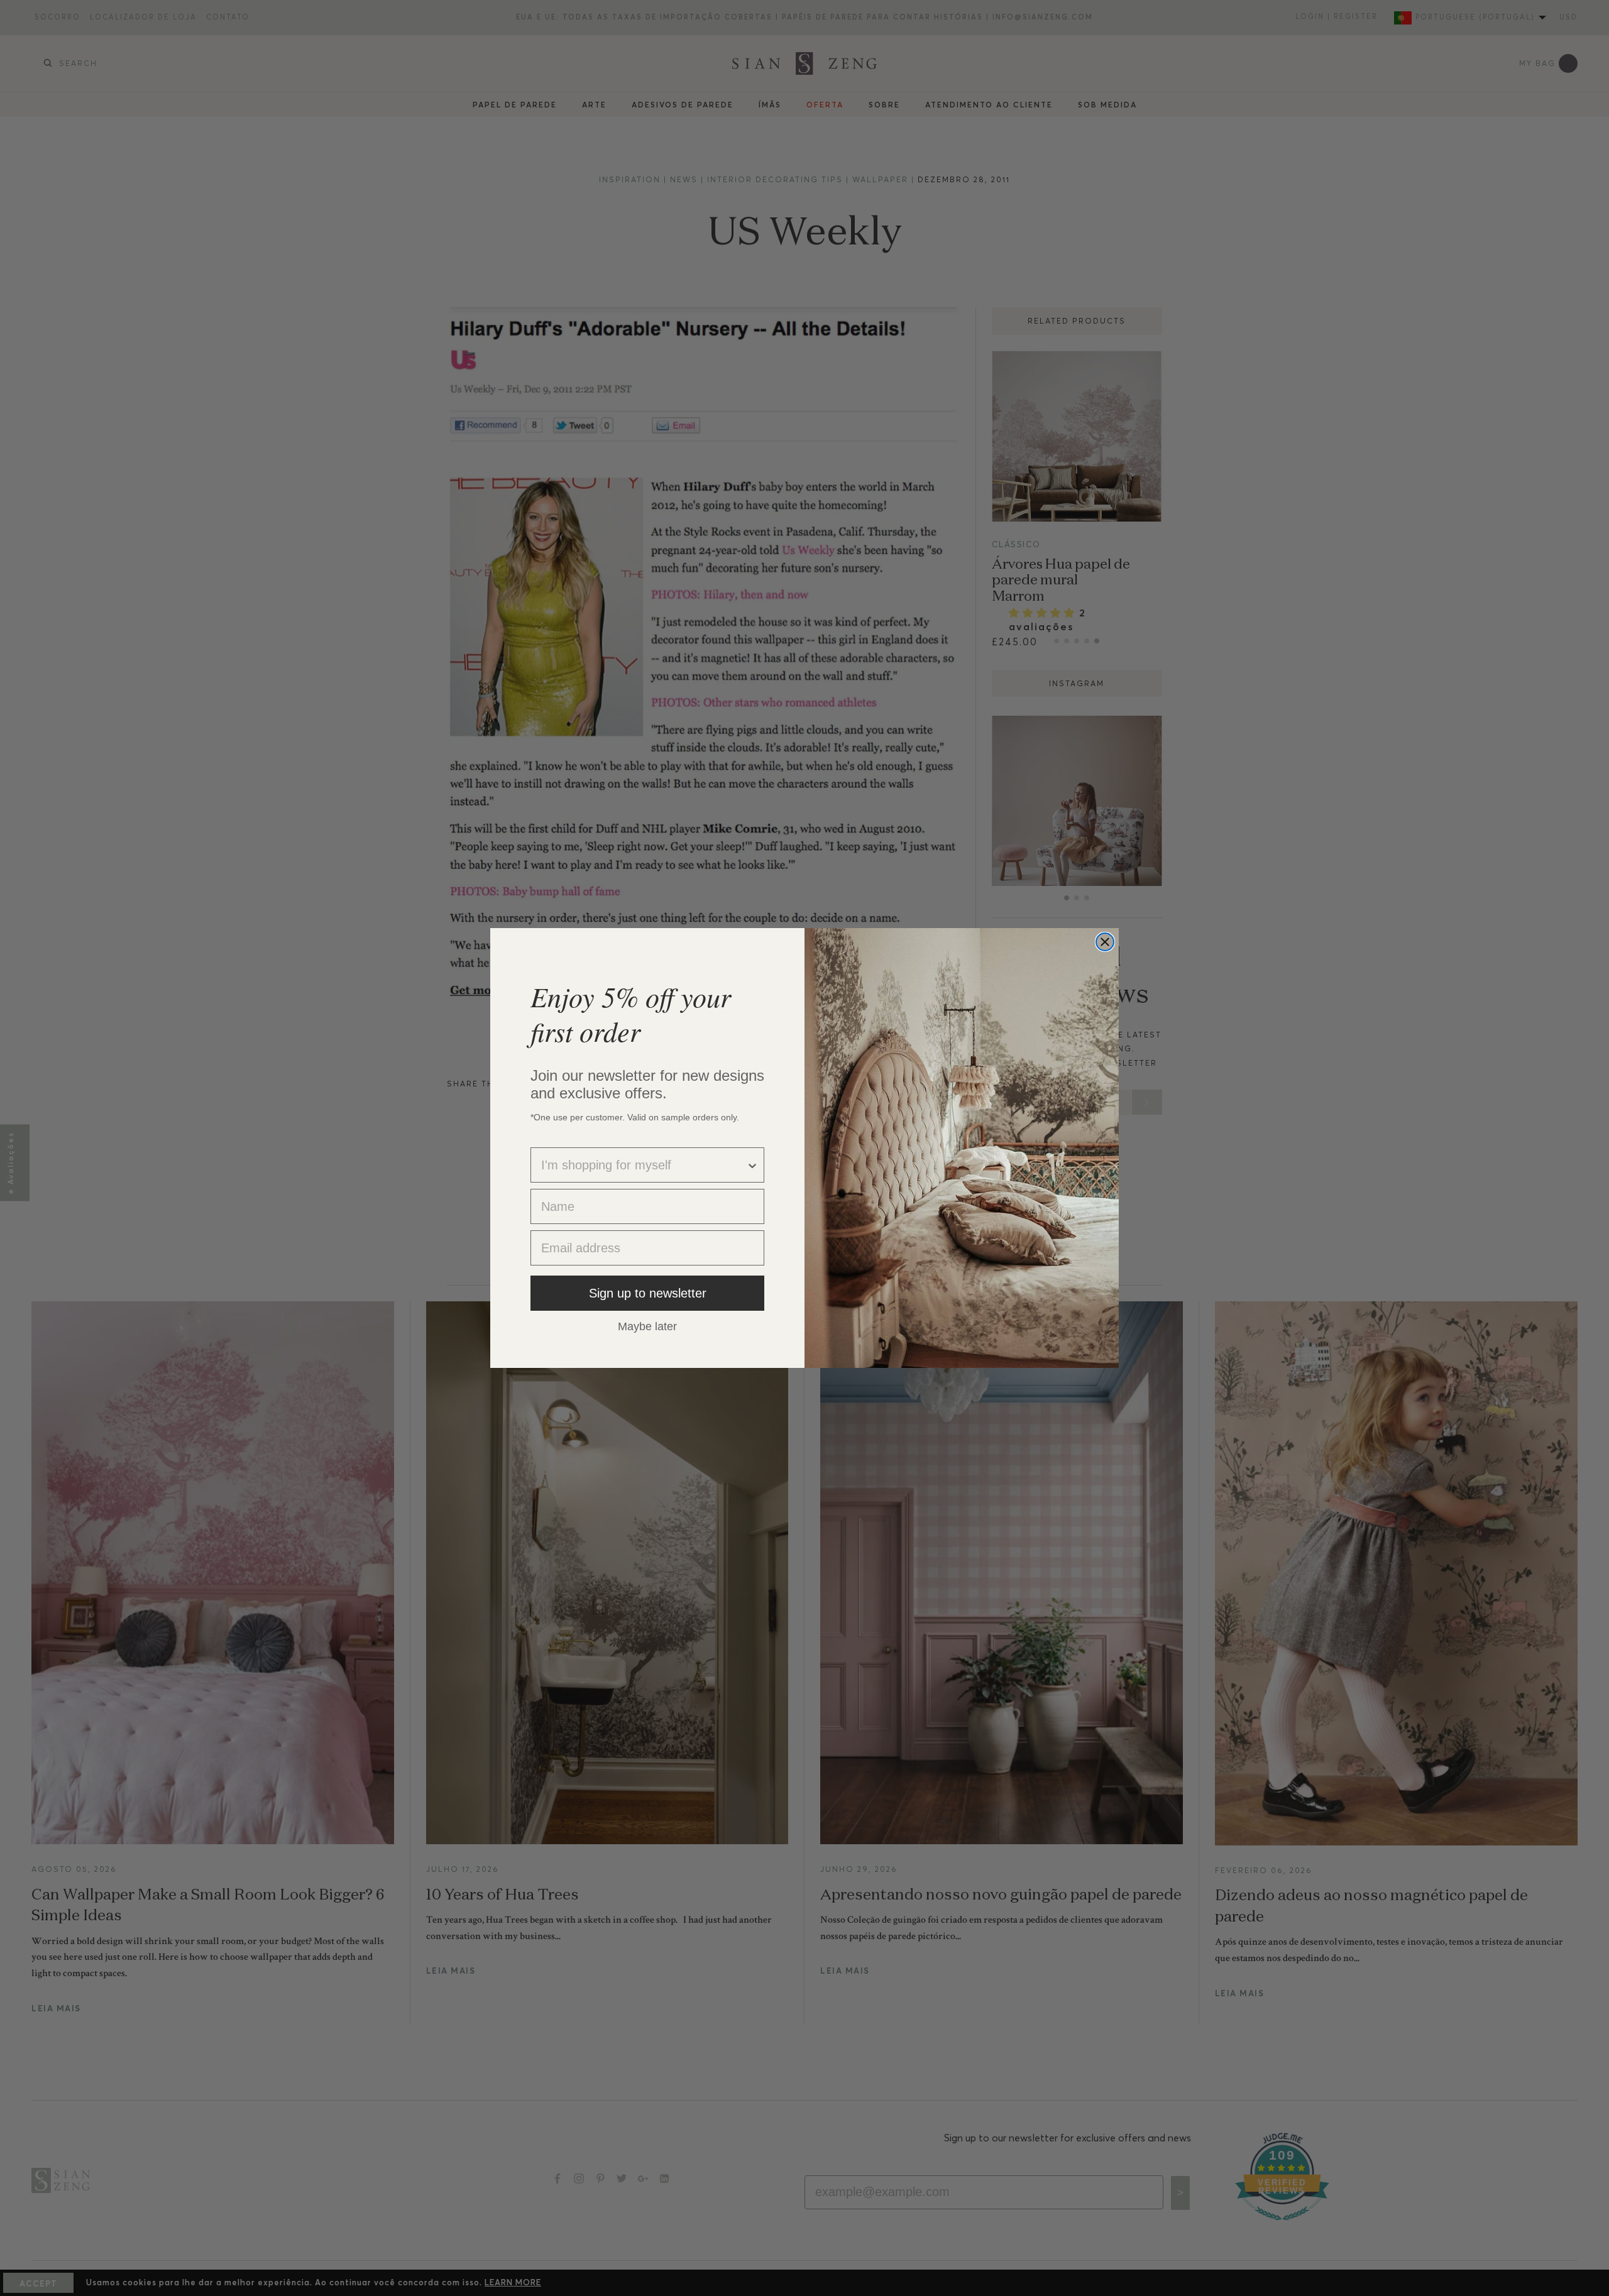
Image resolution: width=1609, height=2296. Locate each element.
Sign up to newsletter (648, 1293)
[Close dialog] (1105, 942)
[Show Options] (752, 1165)
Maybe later (647, 1326)
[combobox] (644, 1165)
